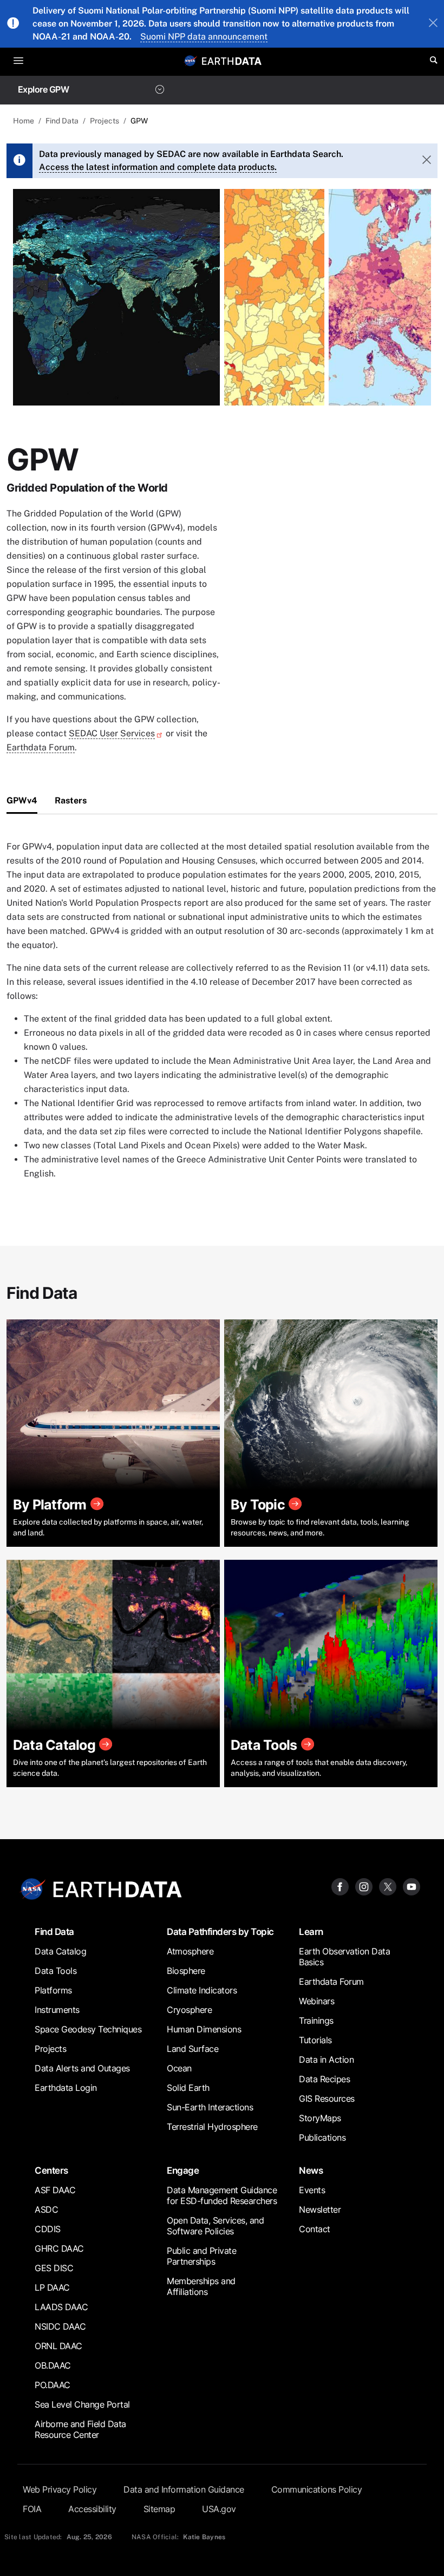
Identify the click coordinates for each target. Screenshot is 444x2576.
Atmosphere (190, 1951)
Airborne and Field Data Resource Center (80, 2429)
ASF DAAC (55, 2190)
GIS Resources (327, 2098)
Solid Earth (188, 2088)
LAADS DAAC (61, 2307)
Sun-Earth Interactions (210, 2107)
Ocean (179, 2068)
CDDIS (48, 2229)
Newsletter (320, 2209)
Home (24, 121)
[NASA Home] (191, 61)
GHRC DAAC (59, 2248)
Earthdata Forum (41, 747)
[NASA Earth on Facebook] (340, 1886)
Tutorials (315, 2040)
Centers (51, 2170)
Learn (311, 1931)
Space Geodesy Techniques (88, 2029)
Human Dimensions (204, 2029)
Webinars (316, 2001)
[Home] (232, 60)
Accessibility (92, 2509)
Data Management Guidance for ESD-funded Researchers (222, 2195)
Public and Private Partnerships (201, 2256)
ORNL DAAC (58, 2346)
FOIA (32, 2509)
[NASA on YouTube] (412, 1886)
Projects (105, 121)
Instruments (57, 2010)
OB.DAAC (53, 2365)
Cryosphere (189, 2010)
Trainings (316, 2021)
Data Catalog (60, 1951)
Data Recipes (324, 2079)
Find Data (62, 121)
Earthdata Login (66, 2088)
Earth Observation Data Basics (344, 1957)
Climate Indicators (202, 1990)
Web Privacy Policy (60, 2489)
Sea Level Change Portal (82, 2404)
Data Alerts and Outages (82, 2068)
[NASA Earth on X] (388, 1886)
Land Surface (192, 2049)
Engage (183, 2170)
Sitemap (159, 2509)
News (311, 2170)
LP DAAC (52, 2287)
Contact (315, 2229)
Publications (322, 2137)
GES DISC (54, 2268)
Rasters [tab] (71, 800)
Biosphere (186, 1971)
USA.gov (219, 2509)
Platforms (53, 1990)
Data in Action (326, 2060)
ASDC (46, 2209)
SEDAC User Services (112, 733)
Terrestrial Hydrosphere (212, 2127)
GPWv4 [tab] (22, 800)
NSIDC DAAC (60, 2326)
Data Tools (56, 1971)
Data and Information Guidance (184, 2489)
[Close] (433, 24)
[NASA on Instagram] (364, 1886)
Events (312, 2190)
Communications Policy (317, 2489)
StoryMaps (320, 2118)
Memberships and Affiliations (201, 2286)
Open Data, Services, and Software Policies (215, 2226)
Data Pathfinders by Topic (220, 1931)
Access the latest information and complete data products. (158, 167)
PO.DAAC (53, 2385)
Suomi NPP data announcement (204, 37)
